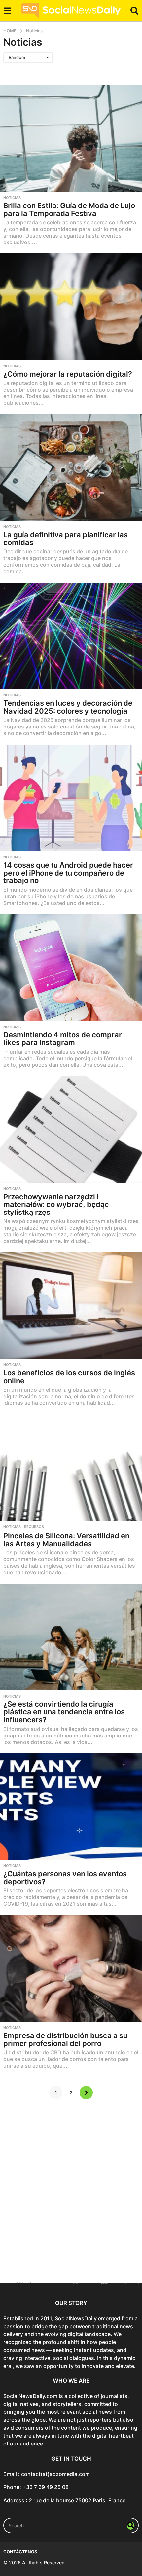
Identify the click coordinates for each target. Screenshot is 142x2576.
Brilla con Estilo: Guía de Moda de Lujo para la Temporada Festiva (69, 209)
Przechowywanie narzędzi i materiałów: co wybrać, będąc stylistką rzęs (56, 1204)
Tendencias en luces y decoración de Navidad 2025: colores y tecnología (68, 707)
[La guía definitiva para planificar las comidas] (71, 468)
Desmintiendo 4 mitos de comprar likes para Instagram (63, 1039)
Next (86, 2093)
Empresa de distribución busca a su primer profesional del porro (65, 2039)
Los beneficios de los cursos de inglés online (69, 1377)
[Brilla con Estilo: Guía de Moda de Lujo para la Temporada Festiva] (71, 138)
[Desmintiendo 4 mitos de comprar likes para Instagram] (71, 968)
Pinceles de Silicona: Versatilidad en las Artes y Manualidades (66, 1540)
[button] (7, 11)
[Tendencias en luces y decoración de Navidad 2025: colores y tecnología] (71, 636)
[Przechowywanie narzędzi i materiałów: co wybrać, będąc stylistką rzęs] (71, 1129)
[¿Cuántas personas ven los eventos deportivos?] (71, 1807)
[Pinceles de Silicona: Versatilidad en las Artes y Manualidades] (71, 1468)
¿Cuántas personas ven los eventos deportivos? (65, 1878)
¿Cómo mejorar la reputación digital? (68, 374)
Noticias (12, 198)
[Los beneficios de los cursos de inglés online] (71, 1306)
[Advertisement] (71, 2196)
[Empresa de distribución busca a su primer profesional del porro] (71, 1969)
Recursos (34, 1527)
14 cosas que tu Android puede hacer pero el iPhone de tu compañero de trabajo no (68, 873)
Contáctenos (20, 2552)
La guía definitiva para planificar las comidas (66, 539)
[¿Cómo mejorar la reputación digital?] (71, 307)
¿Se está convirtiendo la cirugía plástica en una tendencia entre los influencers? (64, 1712)
